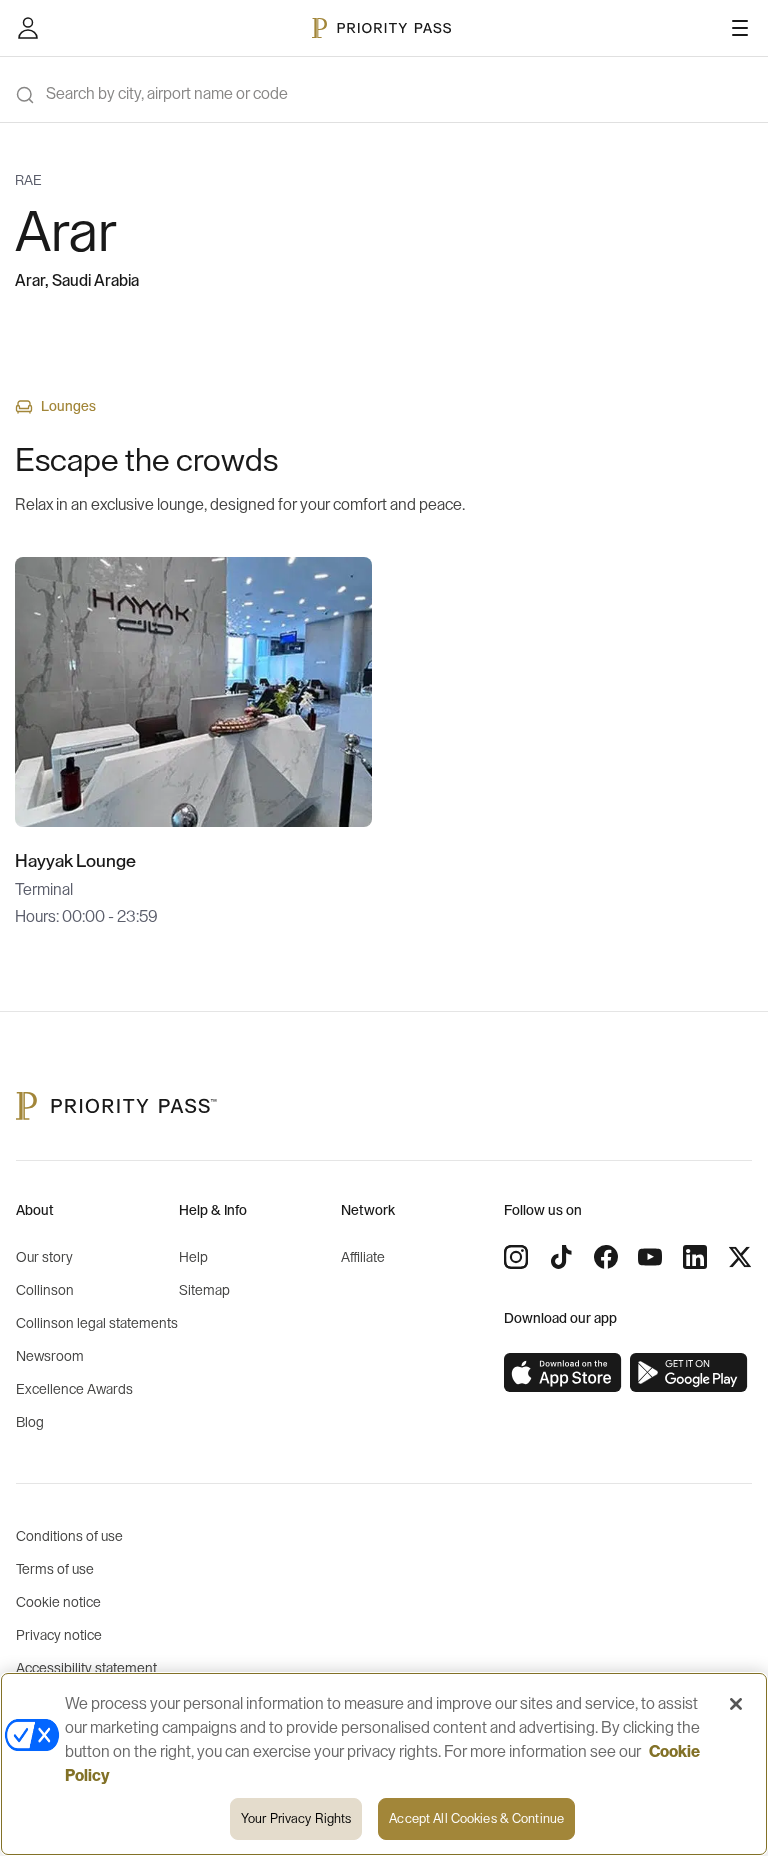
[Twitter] (740, 1257)
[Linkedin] (695, 1257)
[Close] (736, 1704)
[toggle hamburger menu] (740, 28)
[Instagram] (516, 1257)
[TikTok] (561, 1257)
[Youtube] (650, 1257)
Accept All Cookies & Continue (476, 1818)
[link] (563, 1373)
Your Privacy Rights (296, 1818)
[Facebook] (606, 1257)
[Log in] (28, 28)
